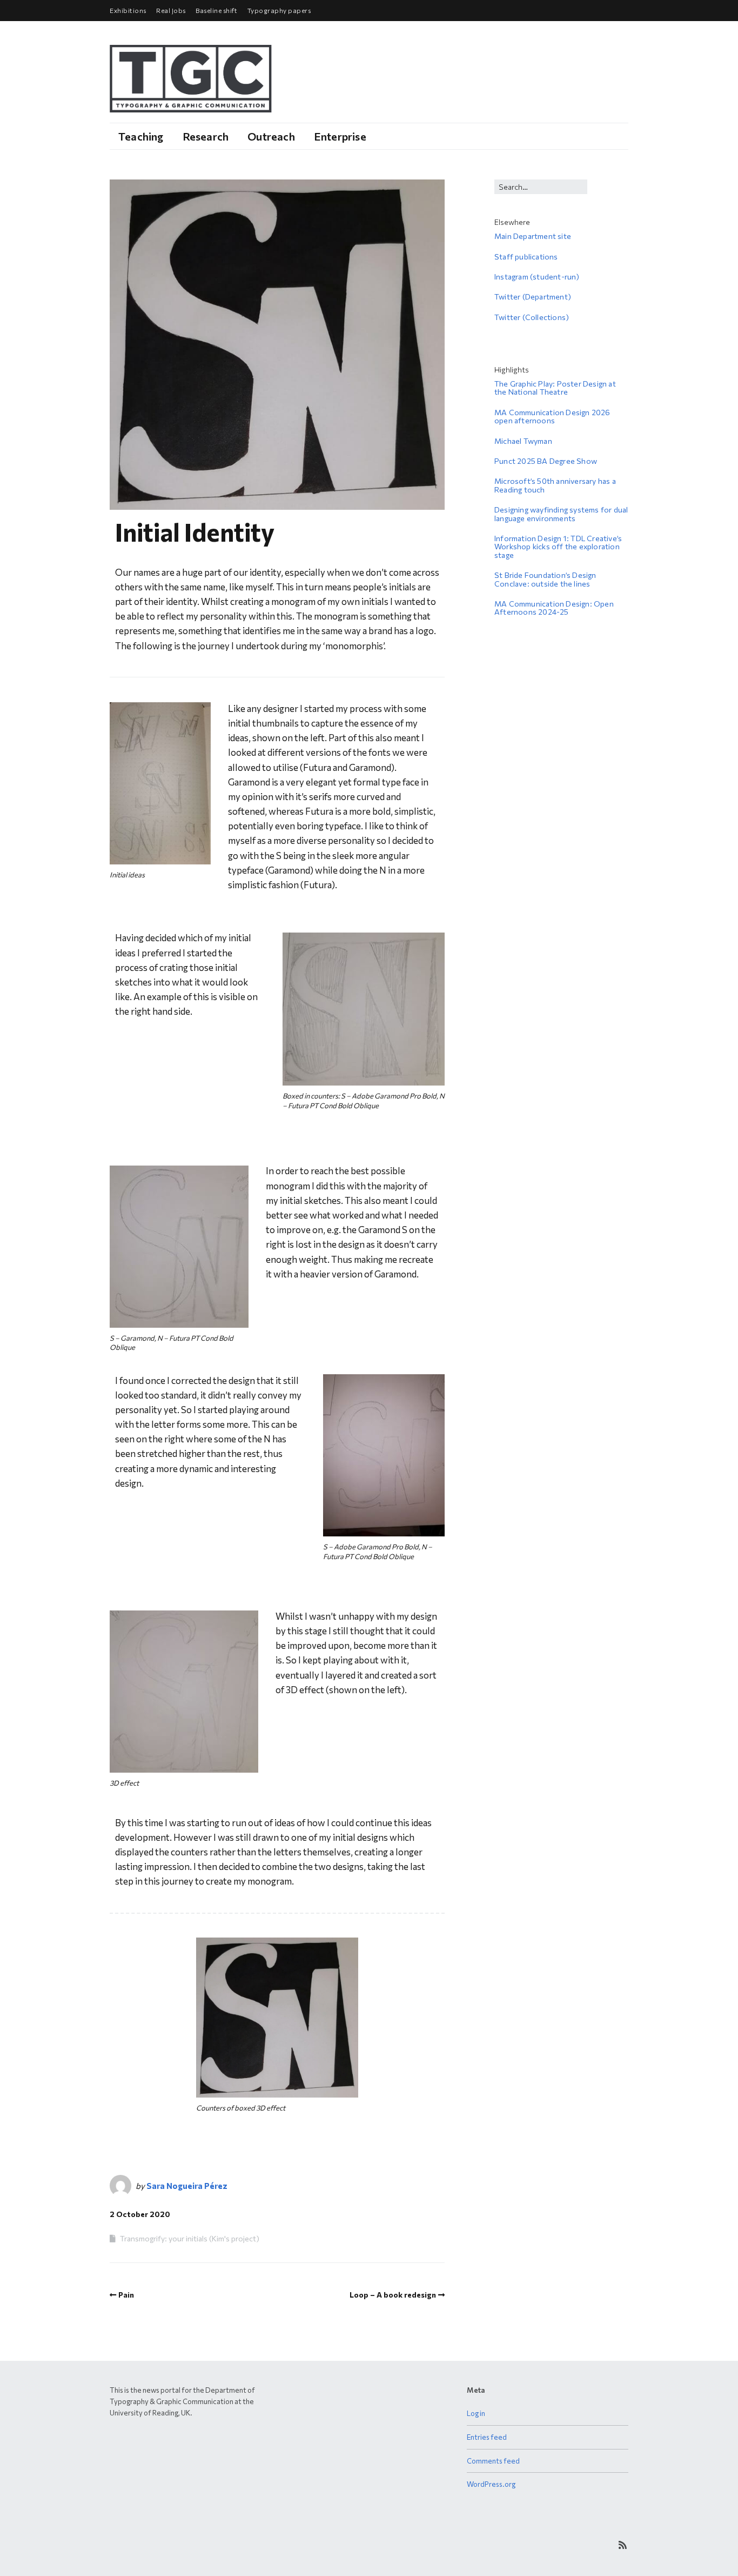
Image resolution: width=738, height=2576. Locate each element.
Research (206, 136)
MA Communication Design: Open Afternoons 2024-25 (554, 608)
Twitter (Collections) (532, 317)
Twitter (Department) (533, 297)
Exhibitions (128, 10)
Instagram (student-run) (537, 277)
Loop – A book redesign (393, 2295)
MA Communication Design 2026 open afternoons (552, 416)
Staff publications (526, 257)
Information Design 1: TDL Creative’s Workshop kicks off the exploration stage (558, 547)
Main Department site (533, 236)
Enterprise (340, 136)
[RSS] (623, 2545)
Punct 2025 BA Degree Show (546, 461)
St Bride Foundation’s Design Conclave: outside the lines (545, 579)
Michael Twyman (523, 441)
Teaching (141, 136)
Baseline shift (216, 10)
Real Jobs (171, 10)
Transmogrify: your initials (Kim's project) (190, 2238)
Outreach (271, 136)
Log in (476, 2413)
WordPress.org (491, 2484)
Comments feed (493, 2461)
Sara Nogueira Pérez (187, 2186)
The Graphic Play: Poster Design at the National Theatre (555, 388)
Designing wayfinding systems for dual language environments (561, 514)
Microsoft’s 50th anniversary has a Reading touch (555, 485)
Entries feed (487, 2437)
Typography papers (279, 10)
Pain (126, 2295)
